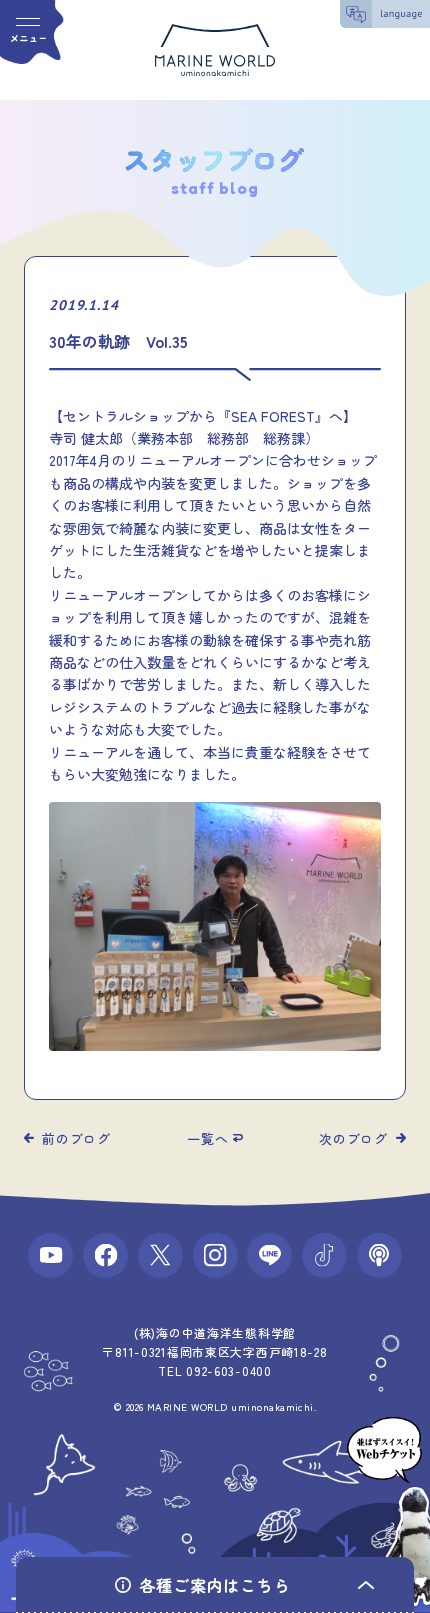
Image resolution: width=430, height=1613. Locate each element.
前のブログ (76, 1138)
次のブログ (353, 1138)
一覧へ (207, 1138)
